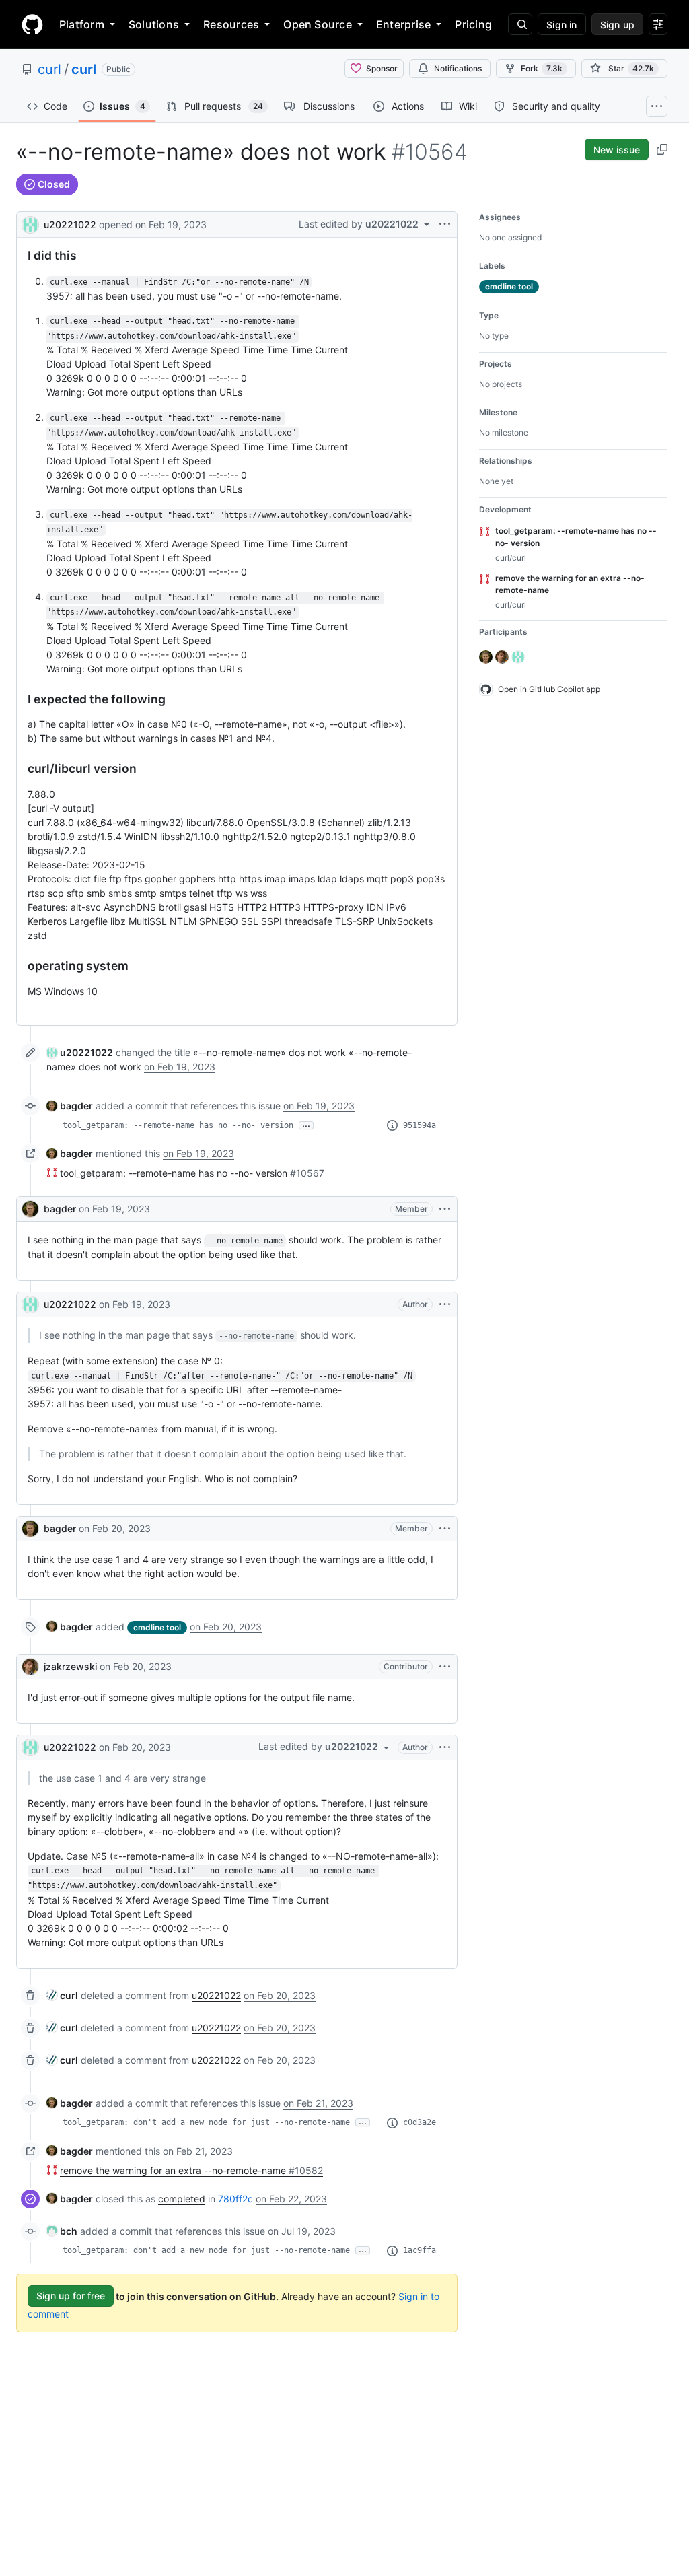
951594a (420, 1125)
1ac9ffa (420, 2250)
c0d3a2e (420, 2122)
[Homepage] (32, 24)
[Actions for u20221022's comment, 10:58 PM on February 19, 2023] (445, 1304)
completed (182, 2199)
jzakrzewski (70, 1666)
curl (49, 69)
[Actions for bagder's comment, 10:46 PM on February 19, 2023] (445, 1209)
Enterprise (403, 24)
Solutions (154, 24)
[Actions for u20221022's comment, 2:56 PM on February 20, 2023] (445, 1747)
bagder (60, 1209)
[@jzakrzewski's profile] (30, 1667)
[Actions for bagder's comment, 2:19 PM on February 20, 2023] (445, 1529)
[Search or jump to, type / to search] (520, 24)
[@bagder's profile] (30, 1209)
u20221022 (70, 224)
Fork (542, 68)
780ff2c (235, 2199)
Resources (231, 24)
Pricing (473, 24)
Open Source (318, 24)
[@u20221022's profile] (30, 223)
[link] (80, 1052)
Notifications (458, 68)
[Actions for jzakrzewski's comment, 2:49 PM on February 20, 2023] (445, 1667)
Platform (82, 24)
